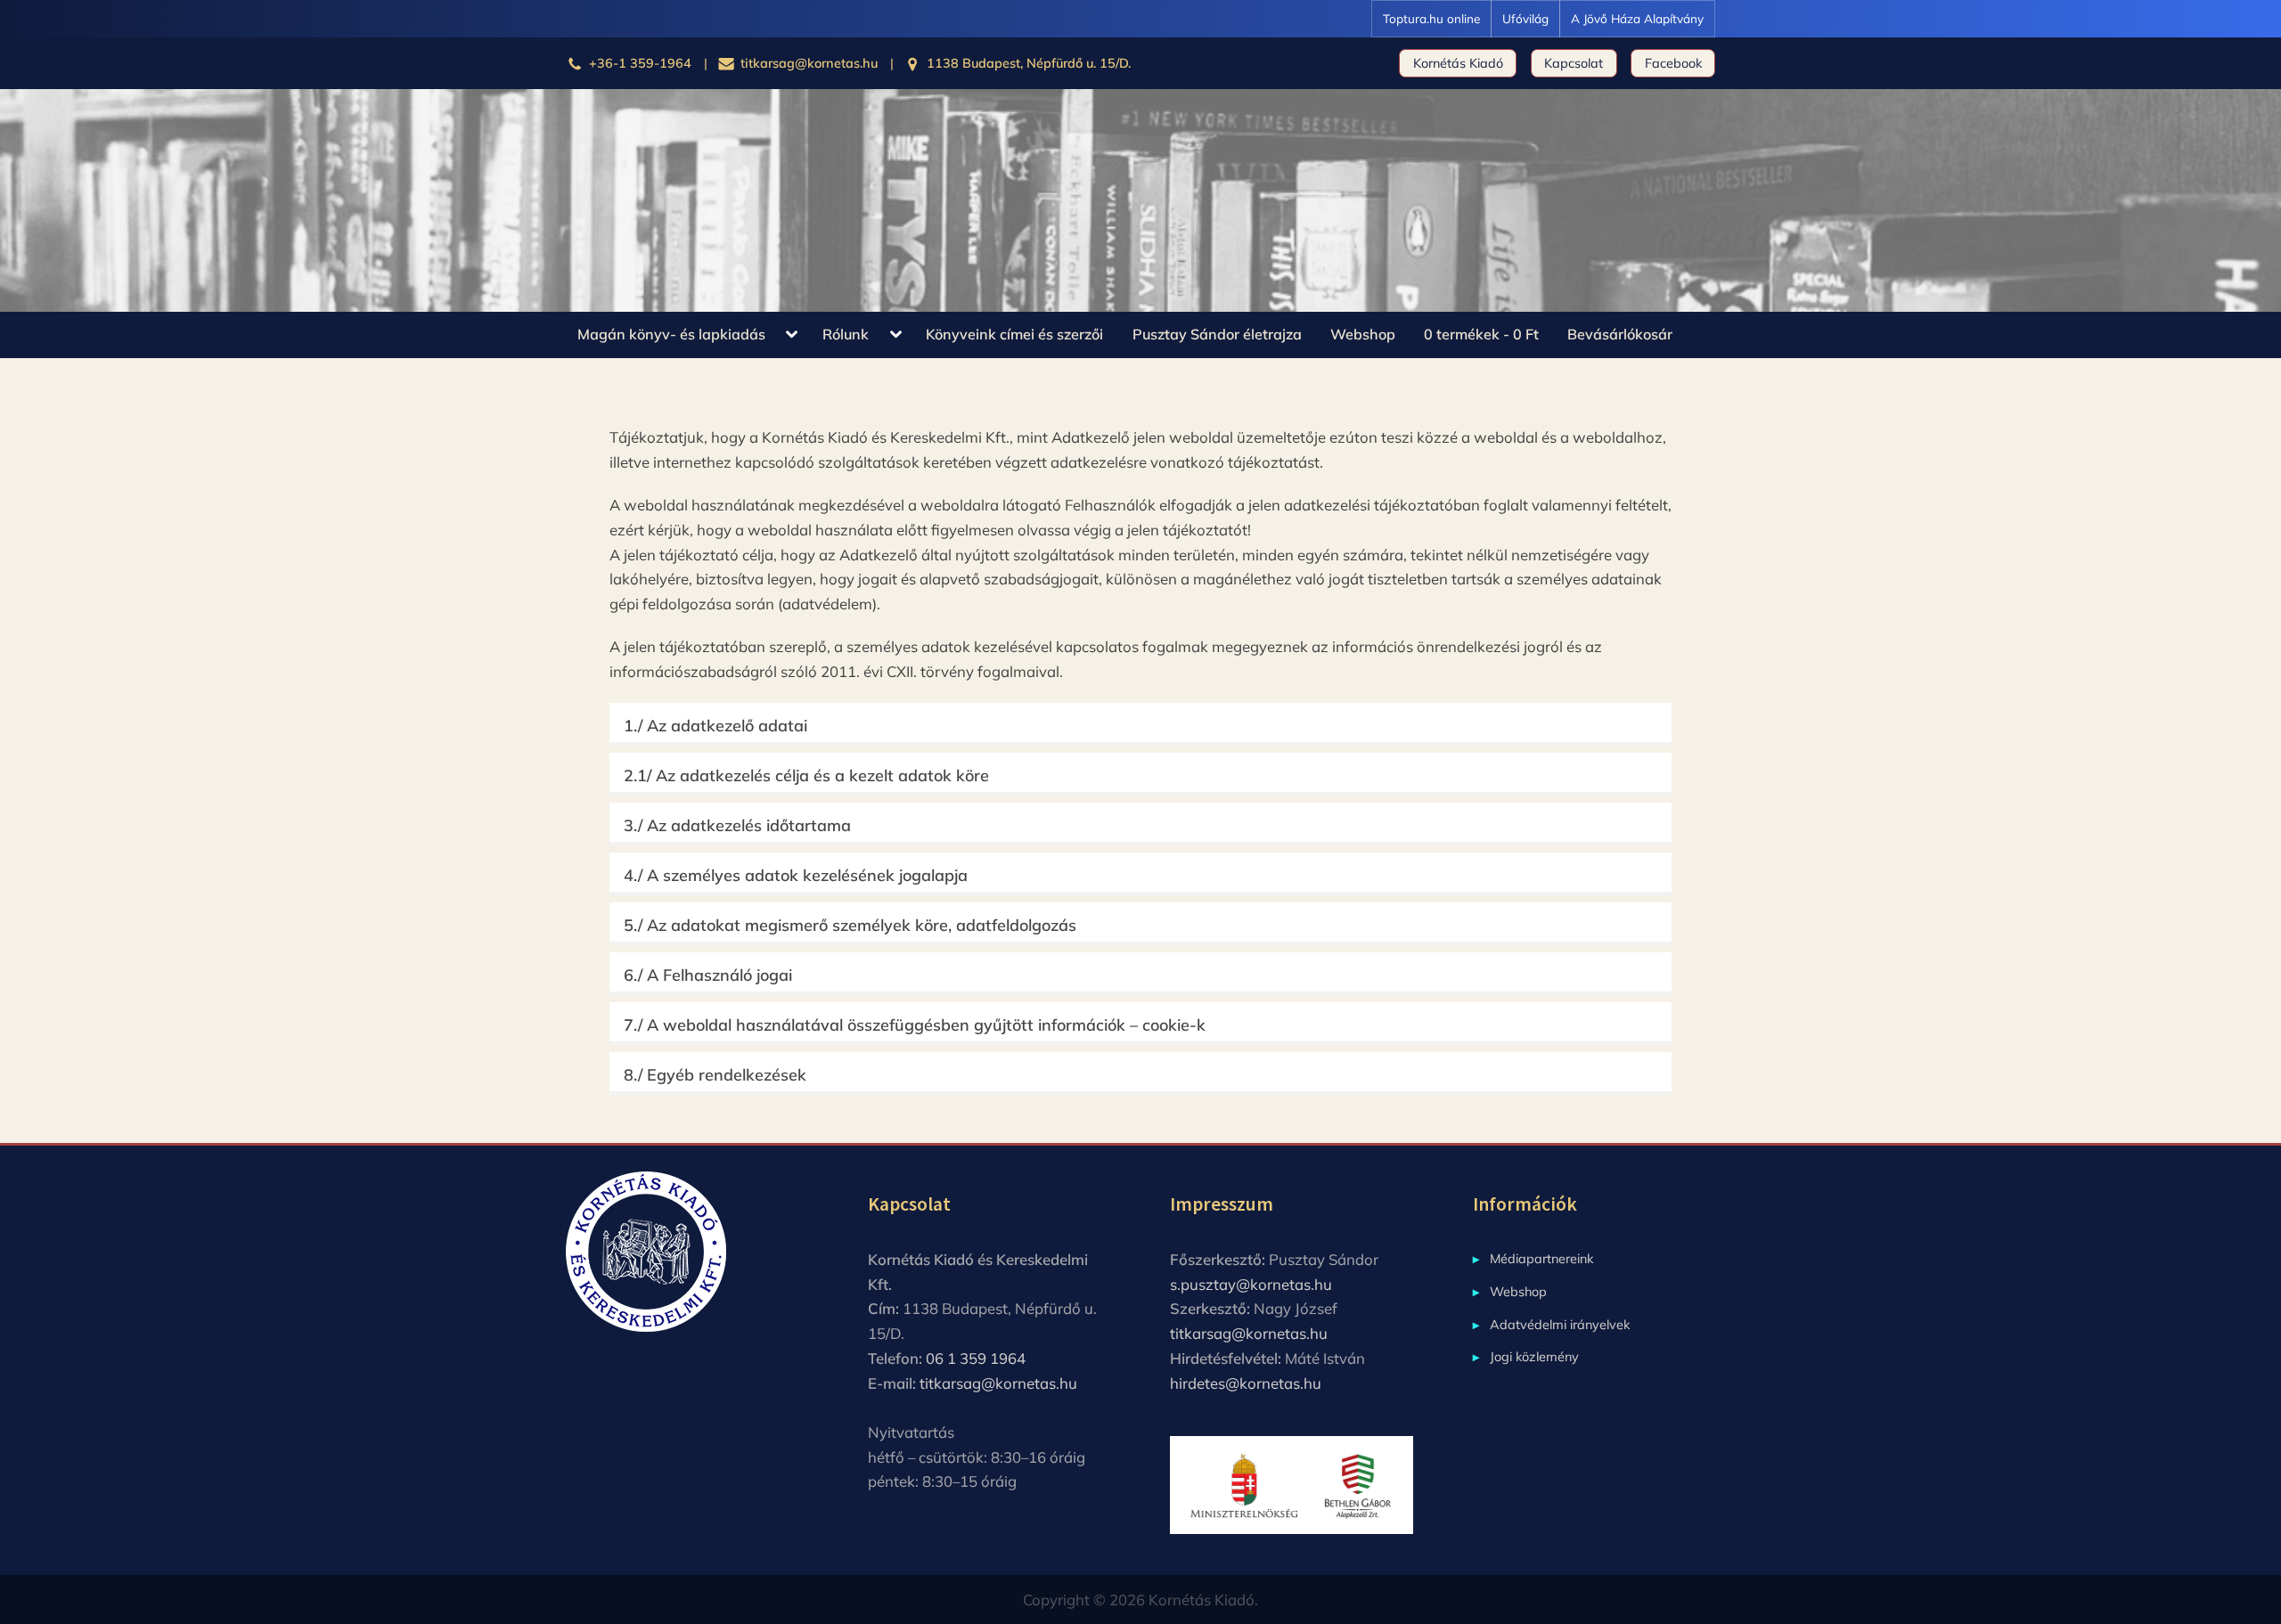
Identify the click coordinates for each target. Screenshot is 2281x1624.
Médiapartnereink (1541, 1258)
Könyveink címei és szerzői (1014, 334)
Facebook (1673, 63)
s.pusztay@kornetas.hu (1251, 1284)
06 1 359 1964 (976, 1358)
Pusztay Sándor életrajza (1217, 334)
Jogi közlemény (1534, 1356)
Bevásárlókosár (1620, 334)
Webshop (1363, 334)
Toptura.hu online (1431, 18)
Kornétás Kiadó (1458, 63)
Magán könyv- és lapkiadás (671, 334)
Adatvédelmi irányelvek (1560, 1324)
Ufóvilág (1525, 18)
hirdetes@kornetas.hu (1246, 1383)
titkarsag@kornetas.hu (998, 1383)
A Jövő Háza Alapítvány (1637, 18)
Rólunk (846, 334)
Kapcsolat (1574, 63)
